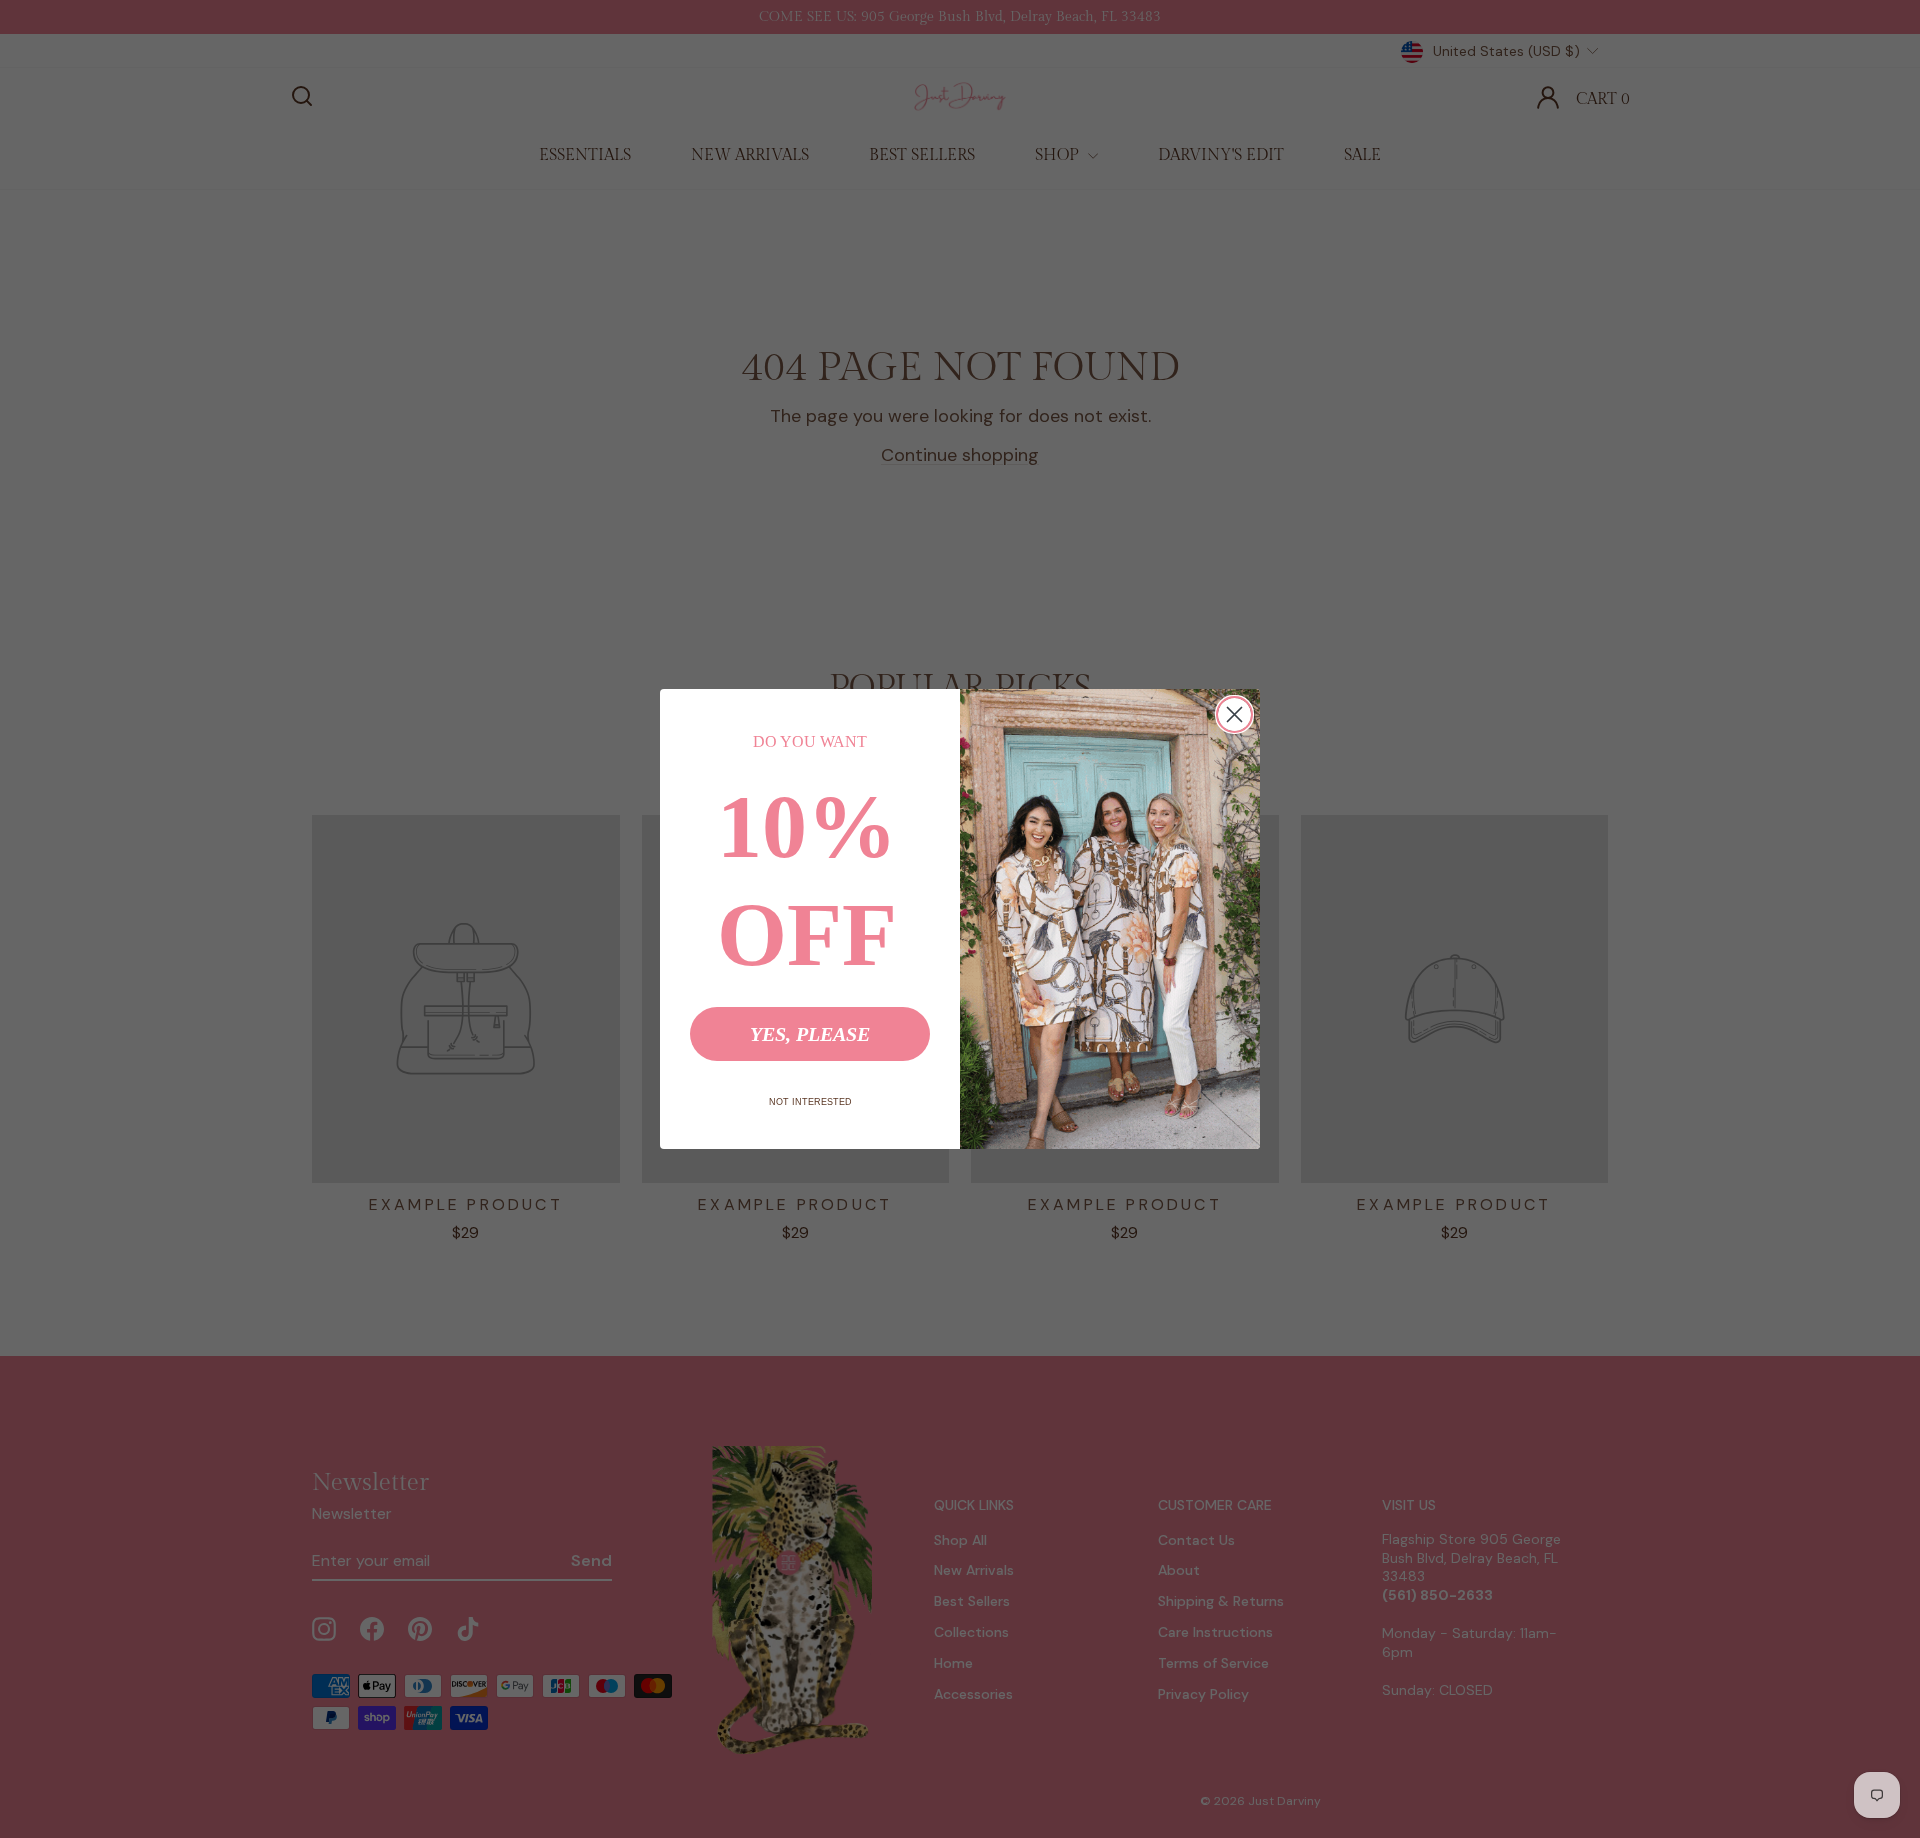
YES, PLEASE (810, 1034)
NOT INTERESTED (810, 1102)
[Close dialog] (1234, 714)
